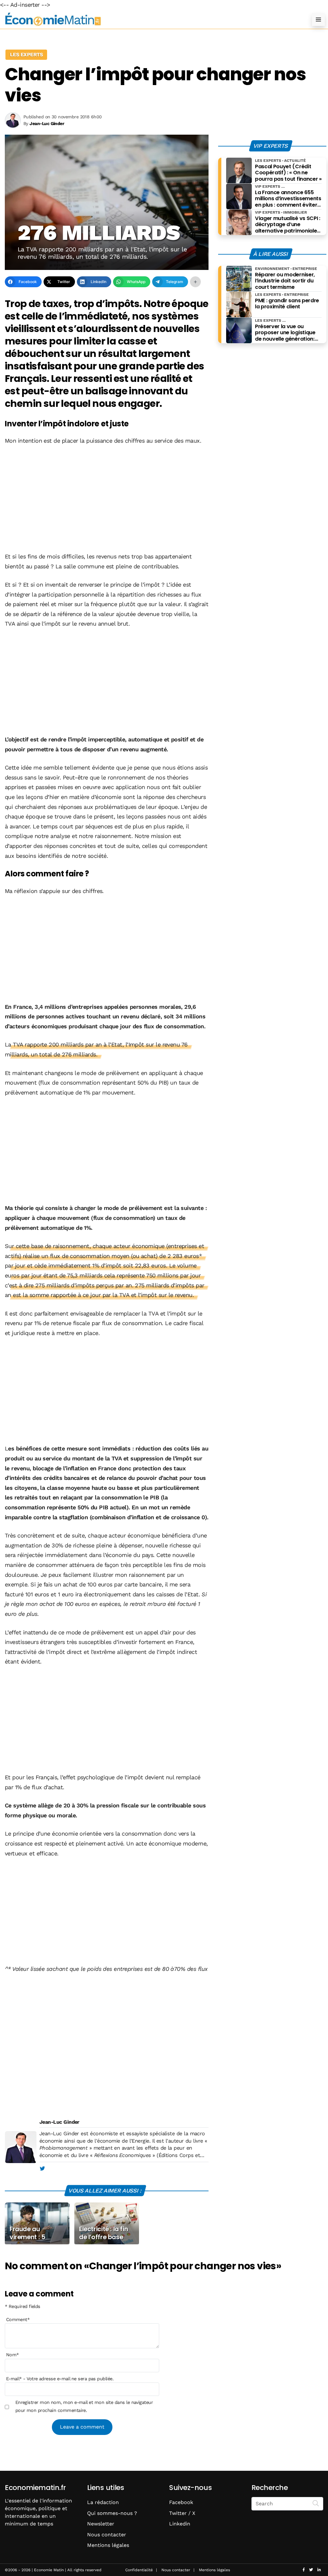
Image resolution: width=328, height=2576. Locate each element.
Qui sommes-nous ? (112, 2513)
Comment (18, 2319)
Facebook (181, 2502)
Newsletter (101, 2524)
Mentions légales (108, 2545)
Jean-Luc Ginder (59, 2122)
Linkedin (180, 2524)
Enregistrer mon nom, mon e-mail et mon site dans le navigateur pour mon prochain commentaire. (84, 2406)
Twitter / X (182, 2513)
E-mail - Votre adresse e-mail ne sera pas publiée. (60, 2379)
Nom (12, 2355)
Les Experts (26, 55)
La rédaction (103, 2502)
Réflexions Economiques (123, 2155)
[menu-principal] (318, 20)
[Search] (316, 2503)
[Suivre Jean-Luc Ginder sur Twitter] (42, 2169)
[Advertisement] (107, 499)
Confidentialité (139, 2570)
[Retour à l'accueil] (151, 19)
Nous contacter (107, 2535)
